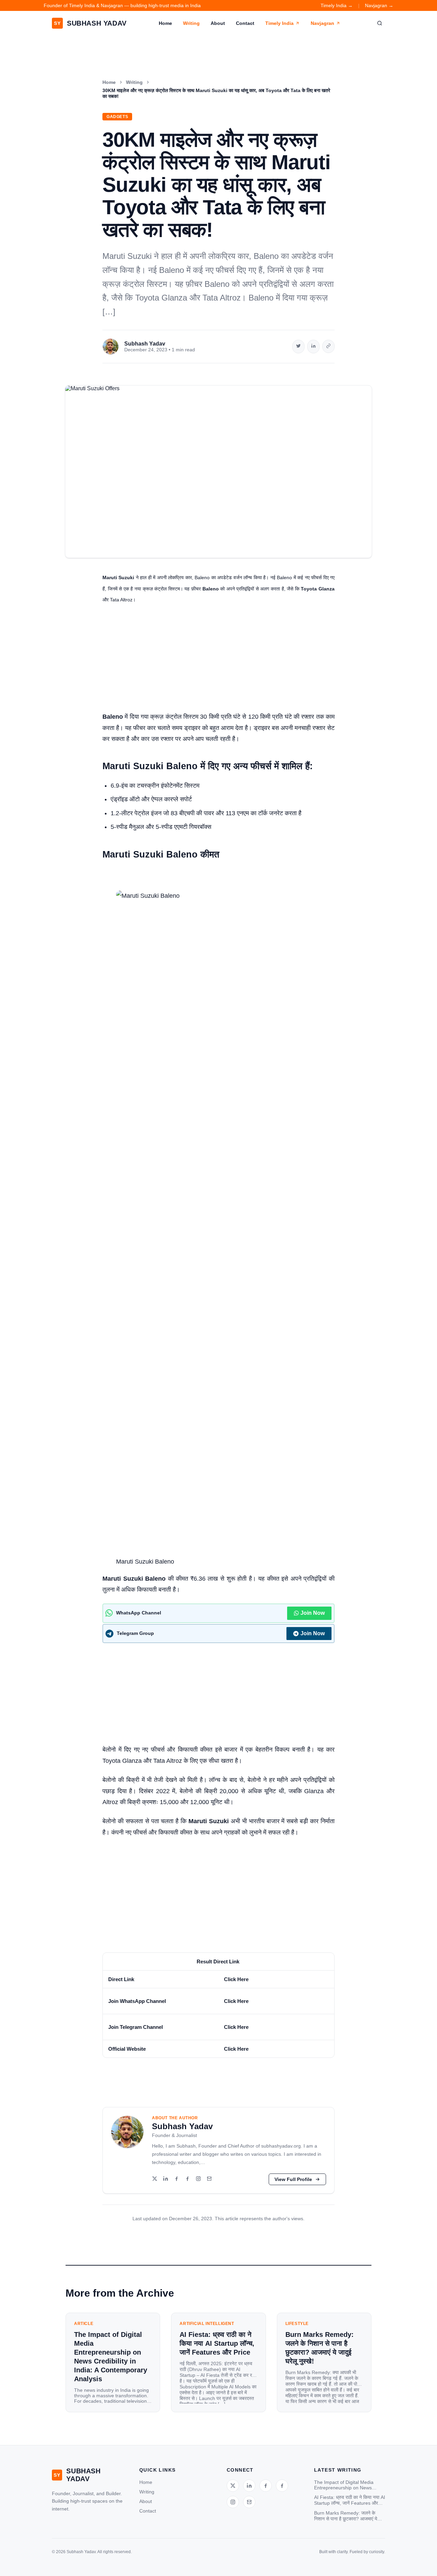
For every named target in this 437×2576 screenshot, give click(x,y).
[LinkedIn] (166, 2179)
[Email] (209, 2179)
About (218, 23)
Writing (191, 23)
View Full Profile (293, 2179)
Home (165, 23)
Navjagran (322, 23)
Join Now (313, 1613)
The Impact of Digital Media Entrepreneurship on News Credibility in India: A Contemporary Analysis (344, 2485)
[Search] (380, 23)
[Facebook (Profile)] (187, 2179)
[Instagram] (198, 2179)
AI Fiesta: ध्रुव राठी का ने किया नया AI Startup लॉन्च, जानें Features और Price (350, 2500)
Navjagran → (379, 5)
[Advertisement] (218, 661)
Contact (245, 23)
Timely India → (337, 5)
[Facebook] (177, 2179)
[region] (218, 2005)
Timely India (279, 23)
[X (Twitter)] (155, 2179)
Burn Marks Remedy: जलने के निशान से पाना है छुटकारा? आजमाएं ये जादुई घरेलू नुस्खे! (346, 2516)
